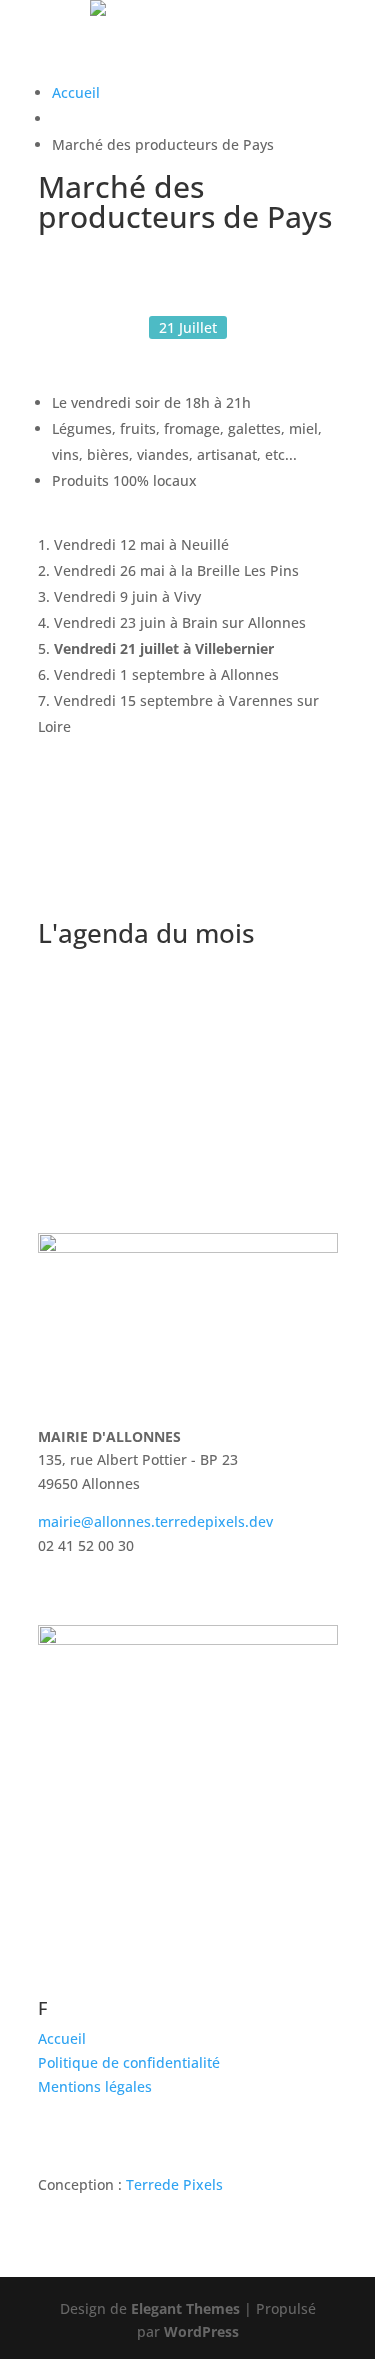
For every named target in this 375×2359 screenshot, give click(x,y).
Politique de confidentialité (129, 2062)
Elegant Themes (185, 2308)
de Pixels (174, 2184)
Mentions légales (95, 2086)
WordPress (201, 2331)
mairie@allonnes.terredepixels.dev (155, 1521)
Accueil (76, 92)
